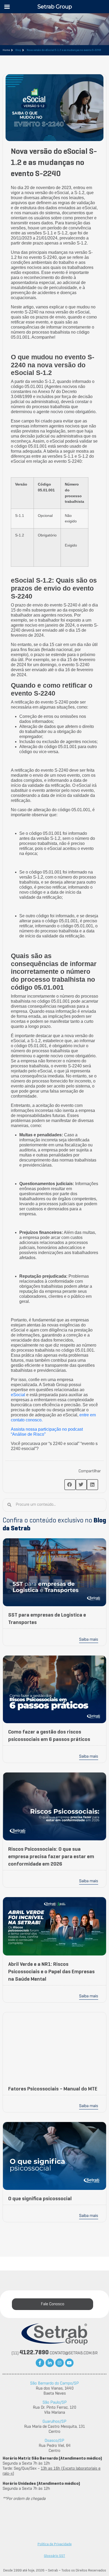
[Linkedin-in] (50, 2363)
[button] (70, 1485)
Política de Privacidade (55, 2544)
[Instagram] (60, 2363)
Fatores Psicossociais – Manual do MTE (53, 2089)
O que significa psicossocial (40, 2199)
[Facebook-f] (40, 2363)
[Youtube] (69, 2363)
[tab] (53, 2304)
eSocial (18, 1395)
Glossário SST (54, 2556)
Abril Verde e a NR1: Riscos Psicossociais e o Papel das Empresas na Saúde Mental (51, 1972)
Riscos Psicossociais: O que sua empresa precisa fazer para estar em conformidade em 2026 (51, 1857)
